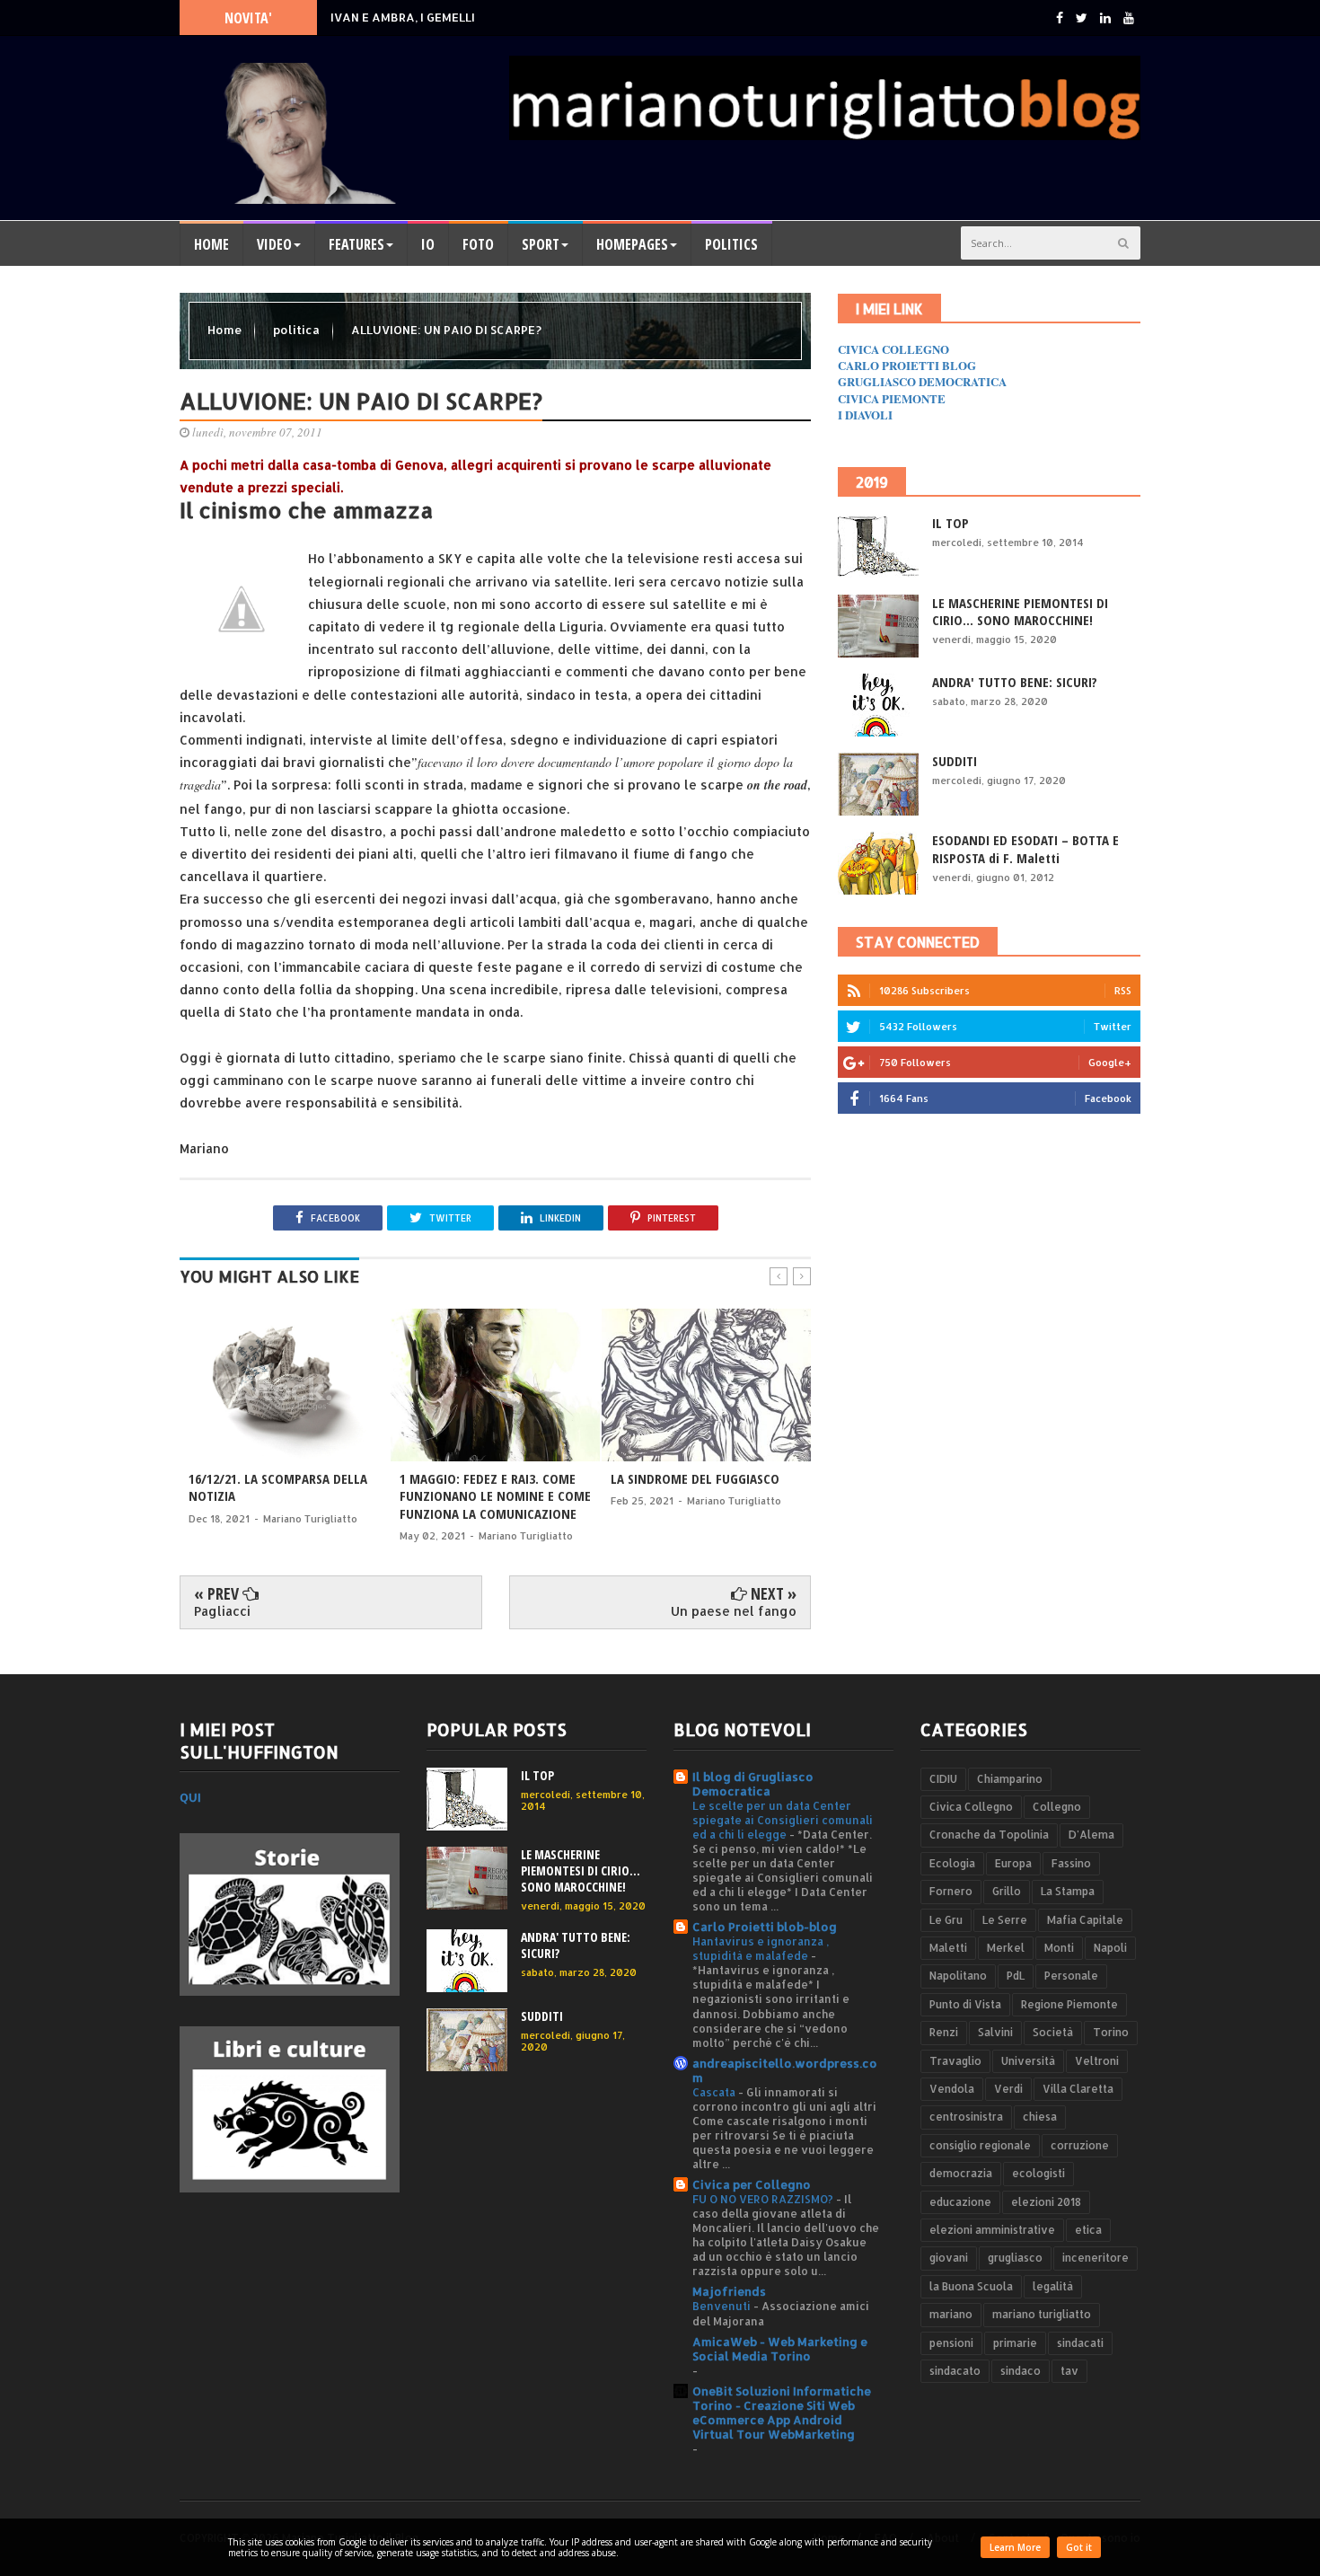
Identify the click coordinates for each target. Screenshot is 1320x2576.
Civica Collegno (971, 1807)
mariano (951, 2314)
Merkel (1006, 1948)
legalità (1053, 2286)
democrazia (961, 2173)
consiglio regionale (980, 2145)
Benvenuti (723, 2306)
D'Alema (1091, 1835)
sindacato (955, 2371)
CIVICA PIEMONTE (892, 398)
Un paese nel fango (734, 1611)
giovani (949, 2258)
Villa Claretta (1078, 2089)
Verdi (1008, 2089)
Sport (541, 244)
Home (211, 244)
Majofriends (729, 2291)
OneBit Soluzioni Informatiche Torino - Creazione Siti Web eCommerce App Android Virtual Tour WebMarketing (782, 2413)
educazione (960, 2202)
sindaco (1021, 2371)
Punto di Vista (965, 2004)
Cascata (715, 2092)
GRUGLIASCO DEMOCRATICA (922, 381)
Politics (731, 244)
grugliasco (1015, 2258)
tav (1069, 2371)
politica (298, 330)
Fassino (1071, 1863)
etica (1088, 2230)
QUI (190, 1797)
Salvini (995, 2032)
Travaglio (955, 2061)
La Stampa (1068, 1891)
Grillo (1007, 1891)
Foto (478, 244)
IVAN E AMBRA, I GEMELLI (403, 17)
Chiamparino (1010, 1779)
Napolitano (958, 1976)
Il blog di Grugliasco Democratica (753, 1784)
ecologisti (1038, 2173)
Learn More (1015, 2547)
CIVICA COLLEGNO (893, 349)
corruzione (1080, 2145)
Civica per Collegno (752, 2184)
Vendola (952, 2089)
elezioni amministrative (992, 2230)
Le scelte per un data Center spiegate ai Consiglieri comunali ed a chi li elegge (783, 1820)
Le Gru (946, 1920)
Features (356, 244)
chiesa (1040, 2117)
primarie (1015, 2343)
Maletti (948, 1948)
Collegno (1057, 1807)
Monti (1059, 1948)
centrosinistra (966, 2117)
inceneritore (1096, 2258)
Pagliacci (222, 1611)
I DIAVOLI (865, 415)
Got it (1079, 2547)
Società (1053, 2032)
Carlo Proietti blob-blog (765, 1927)
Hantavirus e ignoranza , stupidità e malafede (761, 1948)
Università (1028, 2061)
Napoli (1110, 1948)
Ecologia (952, 1863)
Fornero (951, 1891)
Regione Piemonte (1069, 2004)
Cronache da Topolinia (989, 1835)
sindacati (1080, 2343)
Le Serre (1005, 1920)
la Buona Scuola (971, 2286)
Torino (1111, 2032)
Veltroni (1097, 2061)
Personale (1071, 1976)
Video (274, 244)
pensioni (951, 2343)
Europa (1013, 1863)
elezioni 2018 (1046, 2202)
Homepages (632, 244)
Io (428, 244)
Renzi (944, 2032)
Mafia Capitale (1085, 1920)
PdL (1016, 1976)
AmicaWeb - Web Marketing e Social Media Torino (780, 2349)
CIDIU (943, 1779)
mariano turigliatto (1042, 2314)
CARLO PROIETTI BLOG (907, 365)
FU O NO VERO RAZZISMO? (764, 2199)
